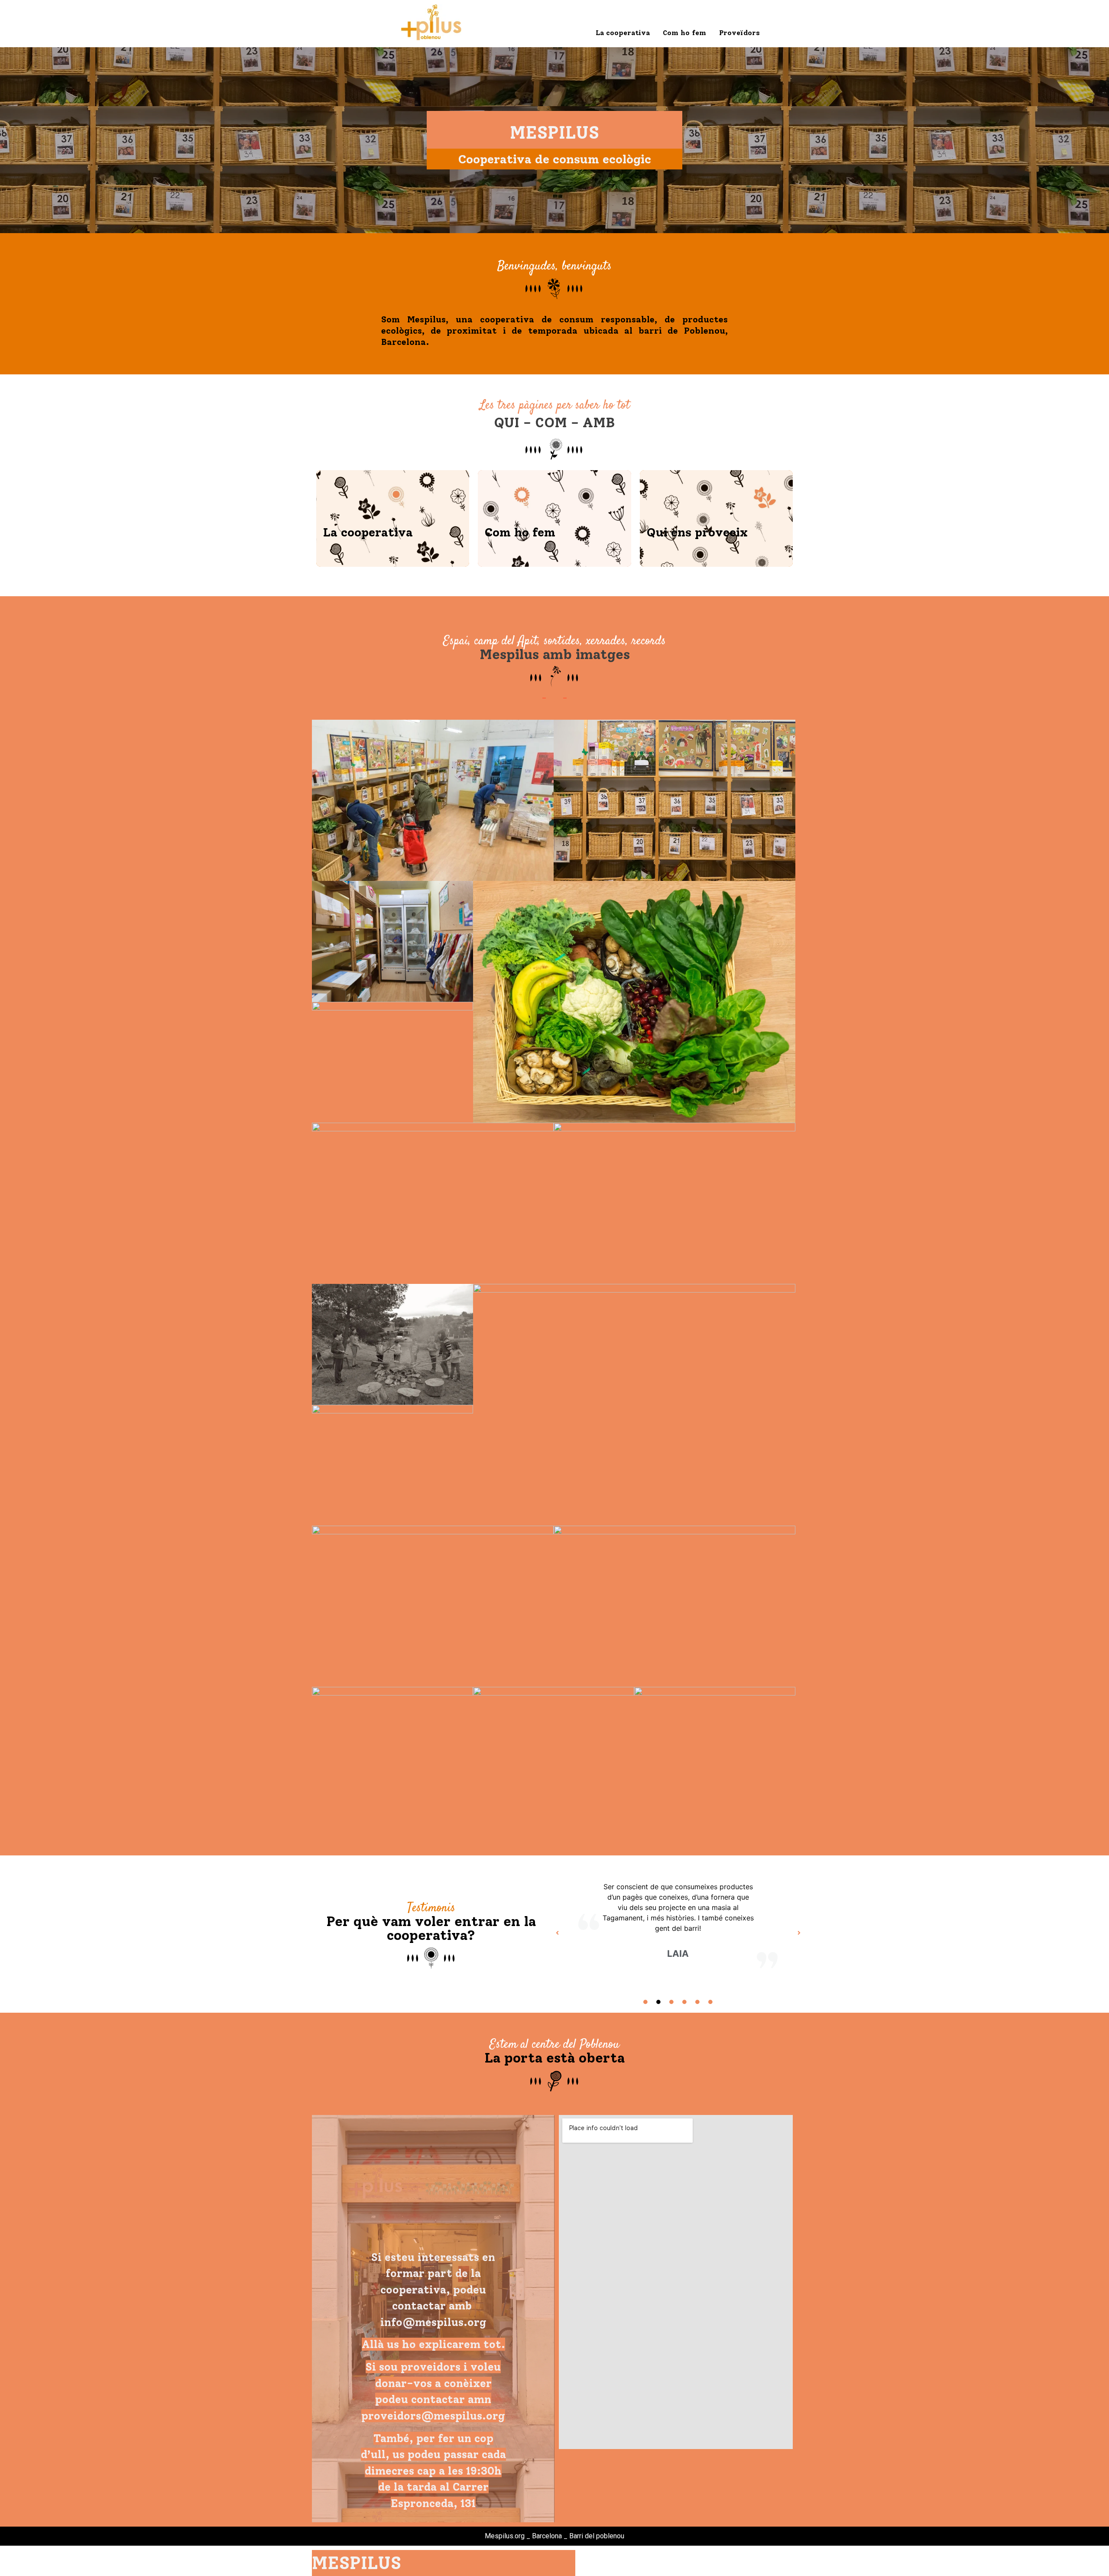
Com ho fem (684, 33)
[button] (557, 1933)
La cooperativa (623, 33)
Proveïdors (739, 33)
